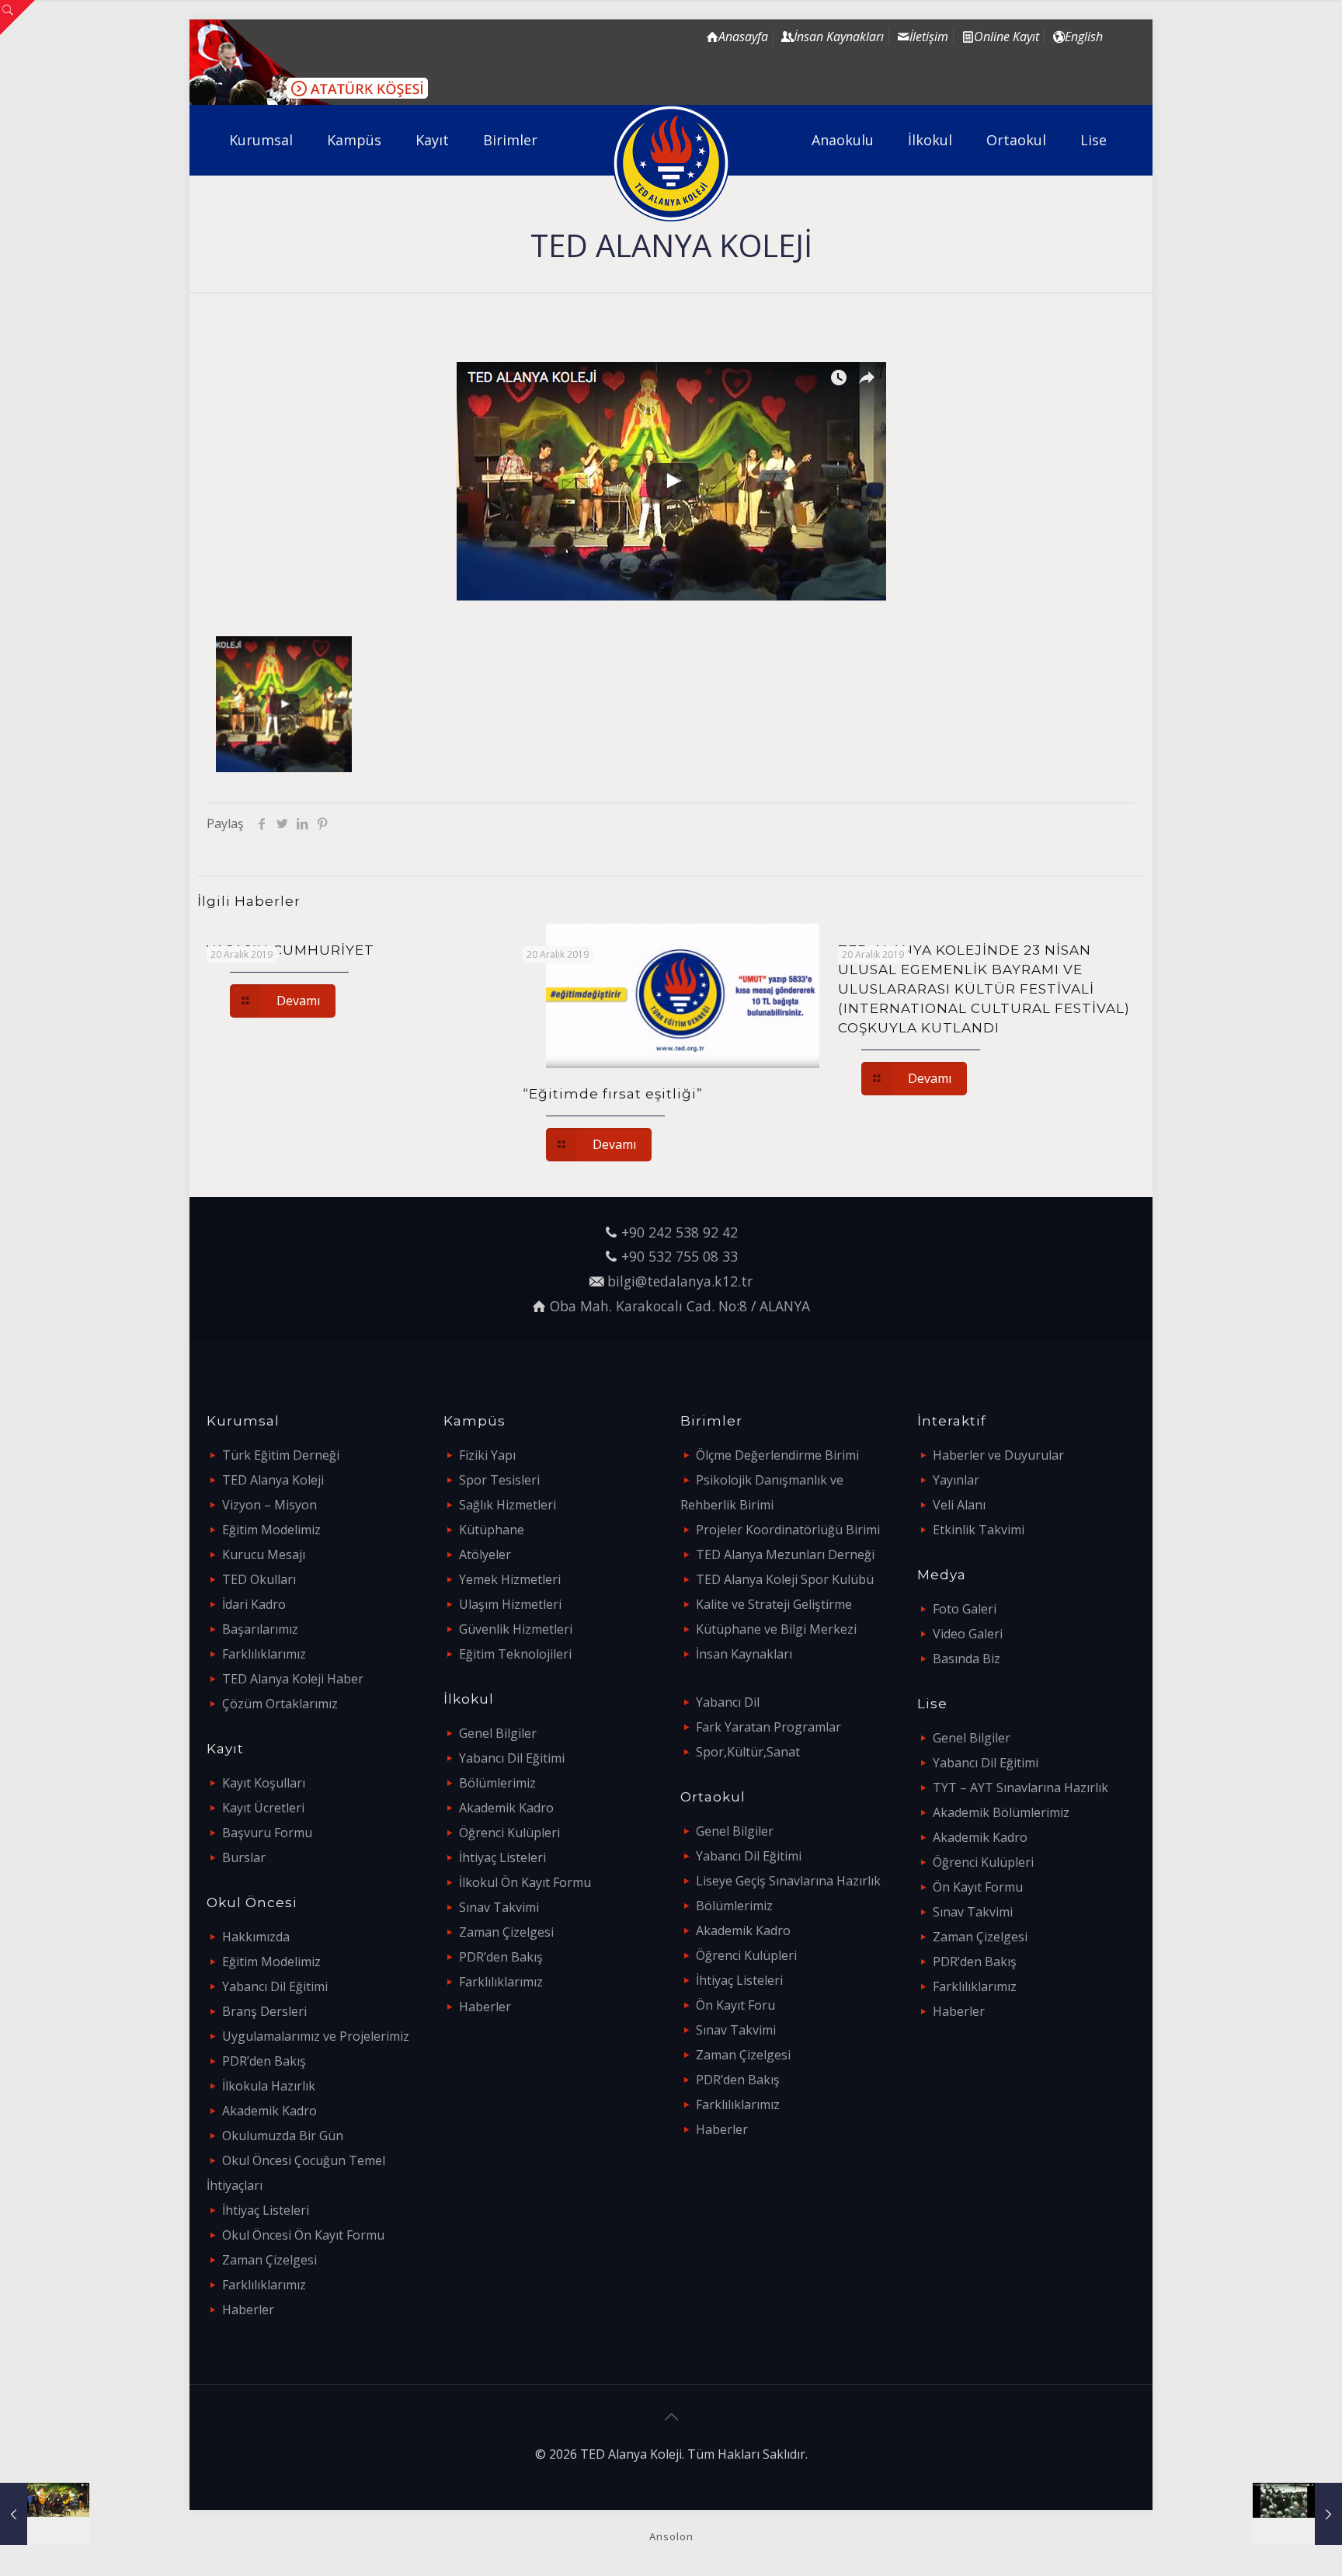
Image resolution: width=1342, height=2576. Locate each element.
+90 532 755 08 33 (680, 1256)
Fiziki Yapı (487, 1455)
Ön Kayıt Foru (735, 2005)
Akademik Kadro (269, 2111)
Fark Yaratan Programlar (768, 1727)
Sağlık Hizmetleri (508, 1505)
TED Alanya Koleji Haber (293, 1679)
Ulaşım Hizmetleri (510, 1604)
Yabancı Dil (728, 1702)
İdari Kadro (254, 1604)
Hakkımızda (256, 1937)
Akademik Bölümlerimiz (1001, 1812)
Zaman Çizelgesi (269, 2260)
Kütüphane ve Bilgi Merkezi (776, 1629)
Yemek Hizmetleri (510, 1579)
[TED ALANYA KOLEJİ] (671, 163)
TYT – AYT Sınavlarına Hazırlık (1020, 1788)
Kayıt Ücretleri (263, 1808)
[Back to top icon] (671, 2417)
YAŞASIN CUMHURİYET (290, 950)
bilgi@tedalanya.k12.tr (680, 1281)
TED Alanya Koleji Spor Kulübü (785, 1579)
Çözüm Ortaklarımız (280, 1704)
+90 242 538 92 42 (680, 1232)
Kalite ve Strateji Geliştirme (774, 1604)
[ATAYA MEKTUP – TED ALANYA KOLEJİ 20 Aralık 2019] (1297, 2514)
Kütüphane (492, 1530)
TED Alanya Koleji (273, 1480)
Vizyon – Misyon (269, 1505)
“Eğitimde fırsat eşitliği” (613, 1094)
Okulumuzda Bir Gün (283, 2136)
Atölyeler (485, 1554)
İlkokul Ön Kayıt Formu (525, 1882)
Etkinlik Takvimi (979, 1530)
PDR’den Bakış (264, 2061)
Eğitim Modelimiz (271, 1530)
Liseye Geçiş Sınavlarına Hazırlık (788, 1881)
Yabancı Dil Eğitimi (275, 1986)
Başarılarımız (260, 1629)
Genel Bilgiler (498, 1733)
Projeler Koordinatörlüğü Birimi (788, 1530)
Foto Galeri (965, 1609)
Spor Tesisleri (499, 1480)
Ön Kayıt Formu (978, 1887)
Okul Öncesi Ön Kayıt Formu (303, 2235)
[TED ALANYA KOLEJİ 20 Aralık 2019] (45, 2514)
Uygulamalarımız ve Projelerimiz (316, 2036)
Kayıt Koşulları (264, 1783)
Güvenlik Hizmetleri (516, 1629)
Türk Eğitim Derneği (281, 1455)
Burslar (244, 1857)
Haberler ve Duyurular (998, 1455)
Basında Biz (967, 1659)
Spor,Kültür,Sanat (748, 1752)
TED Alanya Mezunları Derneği (785, 1554)
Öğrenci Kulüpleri (509, 1833)
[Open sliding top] (17, 17)
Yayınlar (956, 1480)
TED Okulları (259, 1579)
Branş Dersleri (264, 2011)
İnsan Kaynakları (744, 1654)
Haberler (248, 2310)
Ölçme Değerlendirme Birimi (777, 1455)
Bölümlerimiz (497, 1783)
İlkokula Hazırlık (269, 2086)
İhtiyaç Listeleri (266, 2210)
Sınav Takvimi (499, 1907)
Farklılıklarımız (264, 1654)
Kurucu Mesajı (264, 1554)
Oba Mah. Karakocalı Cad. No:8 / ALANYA (680, 1306)
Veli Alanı (959, 1505)
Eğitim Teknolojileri (515, 1654)
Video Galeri (968, 1634)
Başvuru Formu (267, 1833)
